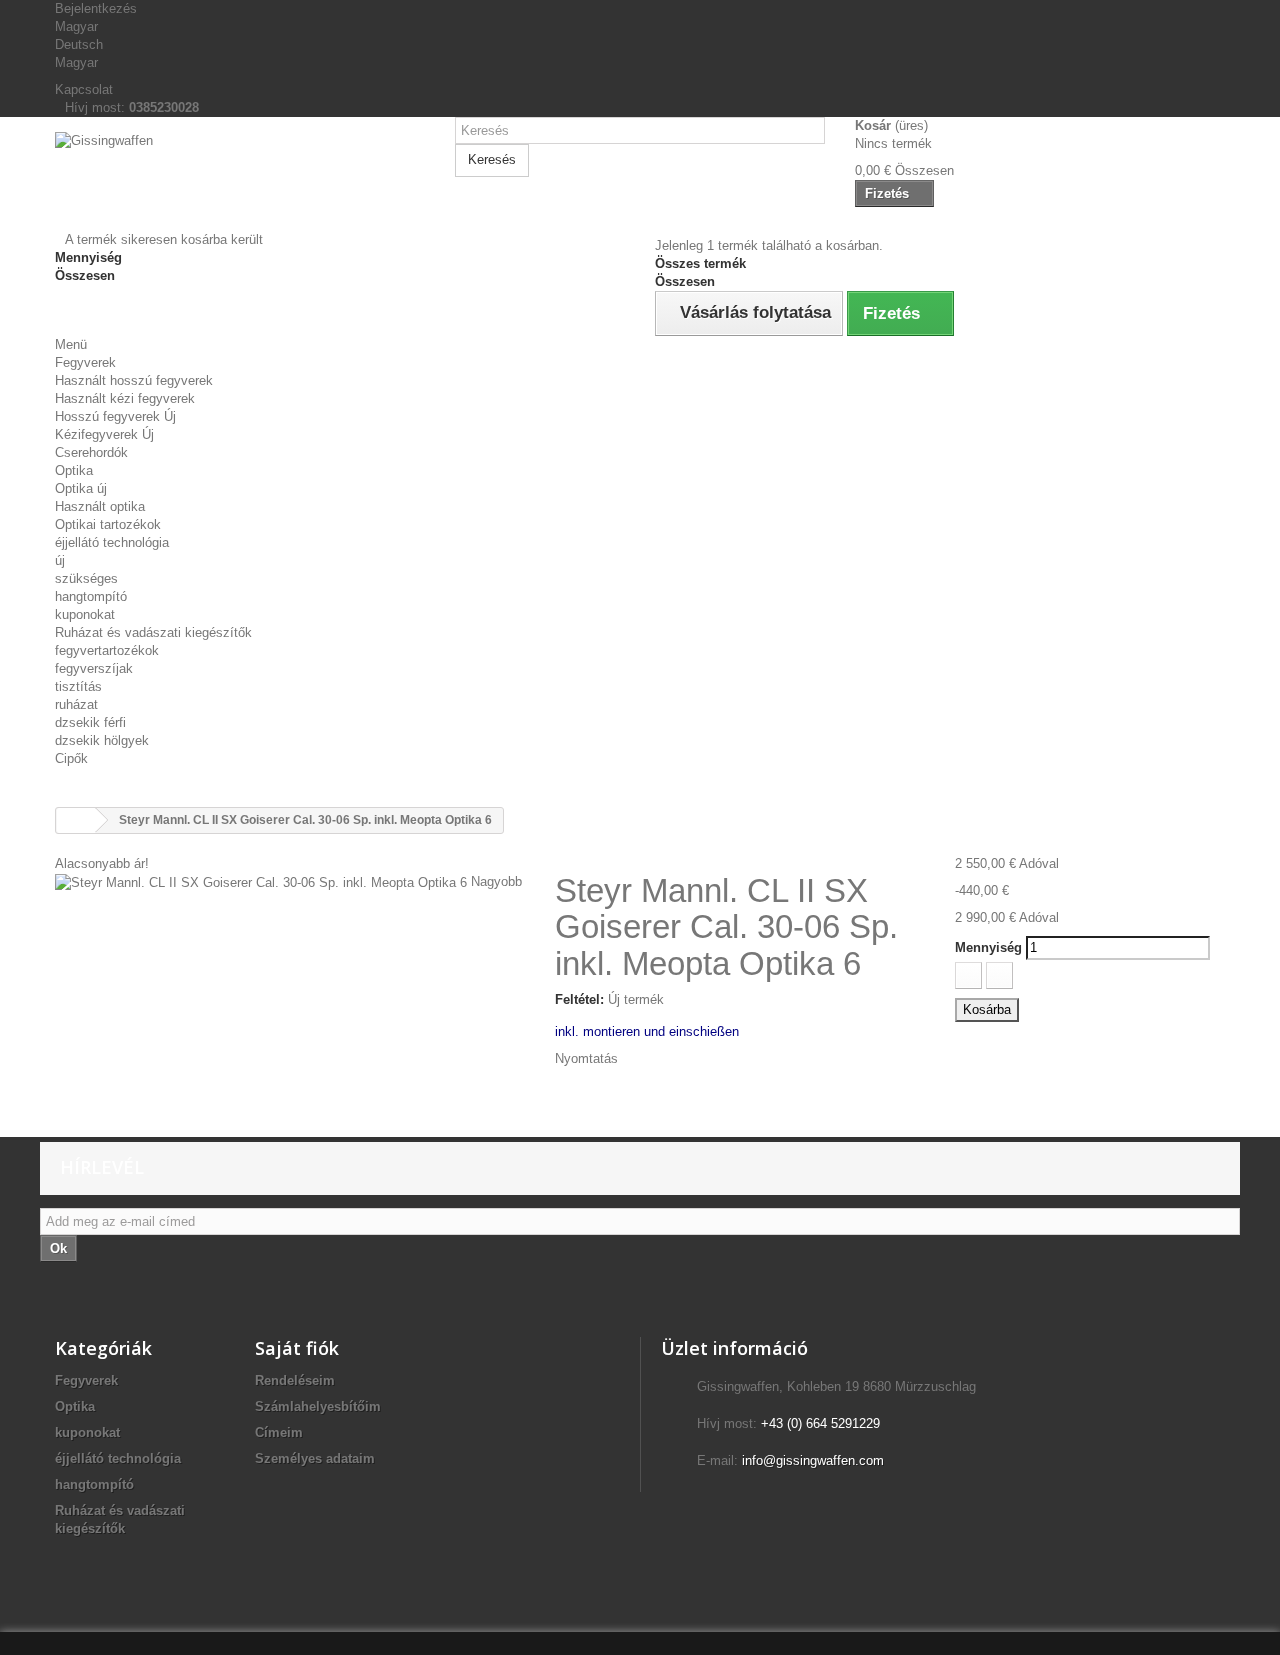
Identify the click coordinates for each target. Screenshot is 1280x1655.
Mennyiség (988, 947)
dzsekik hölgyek (102, 740)
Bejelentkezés (96, 8)
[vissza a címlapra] (76, 820)
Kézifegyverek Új (104, 434)
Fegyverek (85, 362)
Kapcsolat (84, 89)
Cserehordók (91, 452)
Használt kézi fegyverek (125, 398)
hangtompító (91, 596)
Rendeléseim (295, 1380)
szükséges (86, 578)
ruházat (76, 704)
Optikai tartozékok (108, 524)
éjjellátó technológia (112, 542)
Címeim (279, 1432)
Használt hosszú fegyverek (134, 380)
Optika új (81, 488)
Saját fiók (297, 1348)
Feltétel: (579, 999)
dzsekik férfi (90, 722)
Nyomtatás (586, 1058)
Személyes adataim (315, 1458)
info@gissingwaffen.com (813, 1460)
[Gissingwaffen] (240, 181)
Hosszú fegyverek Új (115, 416)
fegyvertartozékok (107, 650)
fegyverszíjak (94, 668)
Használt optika (100, 506)
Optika (74, 470)
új (60, 560)
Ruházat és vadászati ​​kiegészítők (153, 632)
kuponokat (85, 614)
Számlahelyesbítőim (318, 1406)
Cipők (71, 758)
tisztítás (78, 686)
